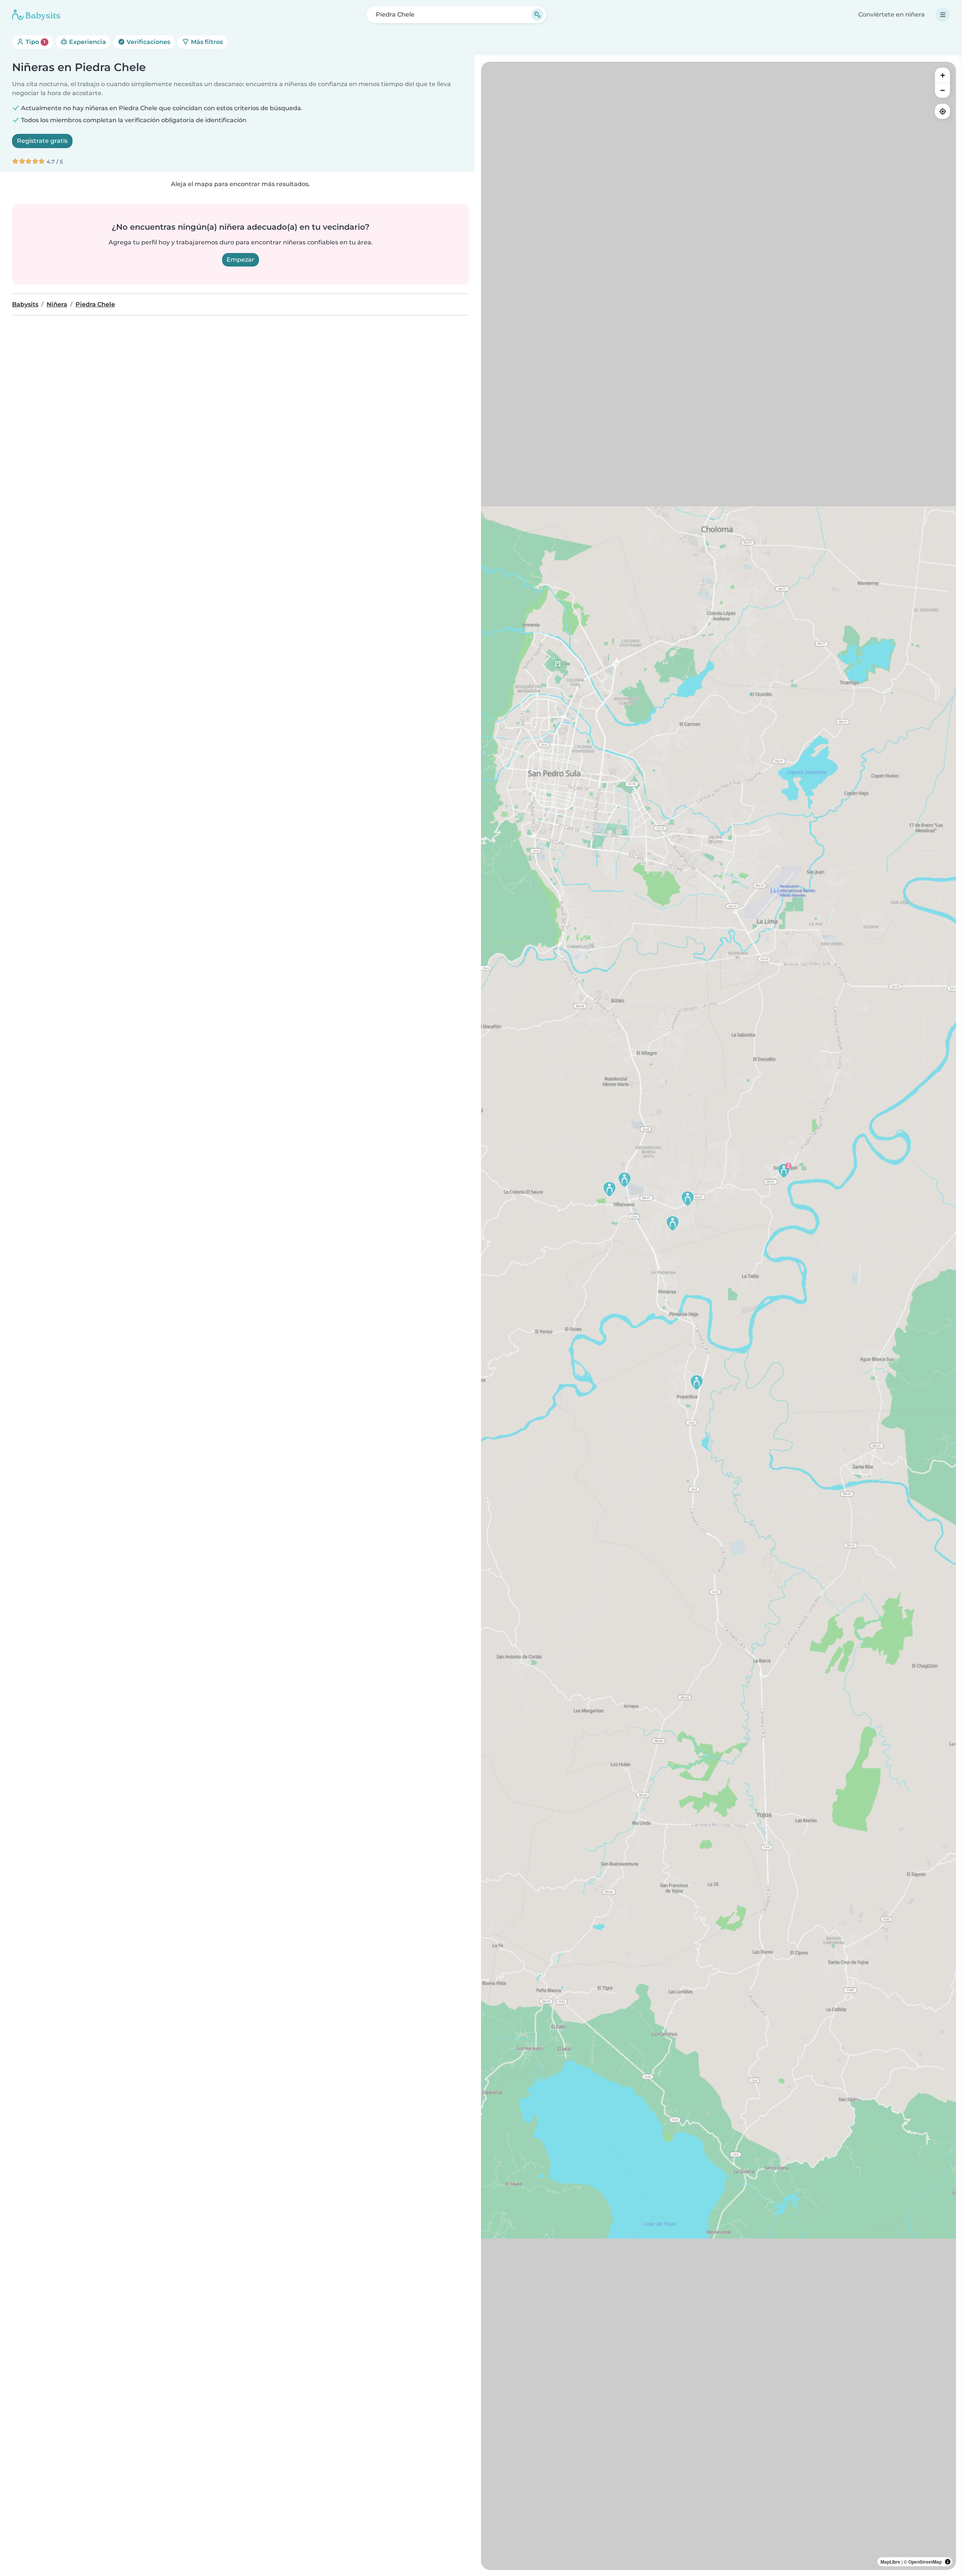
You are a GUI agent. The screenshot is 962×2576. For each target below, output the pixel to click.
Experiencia (87, 42)
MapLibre (890, 2562)
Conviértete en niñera (892, 14)
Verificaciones (148, 42)
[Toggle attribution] (948, 2562)
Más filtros (206, 42)
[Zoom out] (942, 90)
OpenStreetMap (925, 2562)
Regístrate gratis (42, 141)
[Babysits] (36, 15)
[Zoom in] (942, 75)
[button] (697, 1382)
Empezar (240, 260)
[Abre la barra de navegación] (943, 15)
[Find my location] (942, 111)
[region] (718, 1316)
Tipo (35, 42)
